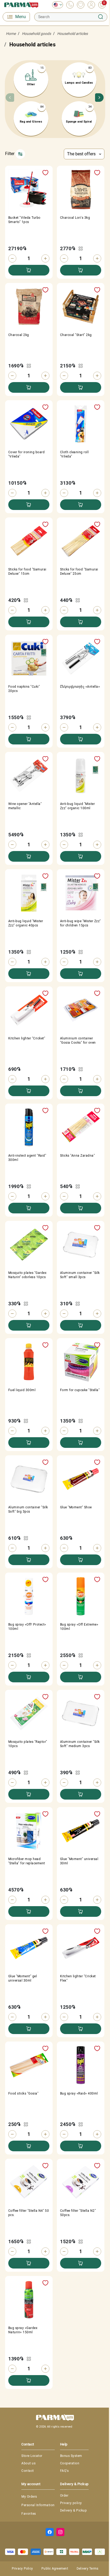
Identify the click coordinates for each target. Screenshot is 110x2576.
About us (28, 2463)
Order (64, 2496)
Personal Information (38, 2505)
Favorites (29, 2514)
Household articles (72, 34)
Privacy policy (71, 2503)
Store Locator (32, 2456)
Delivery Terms (87, 2569)
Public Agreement (55, 2569)
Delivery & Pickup (73, 2510)
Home (11, 34)
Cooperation (70, 2463)
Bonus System (71, 2456)
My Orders (29, 2497)
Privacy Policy (22, 2569)
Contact (27, 2471)
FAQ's (64, 2471)
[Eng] (56, 5)
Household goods (36, 34)
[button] (99, 99)
